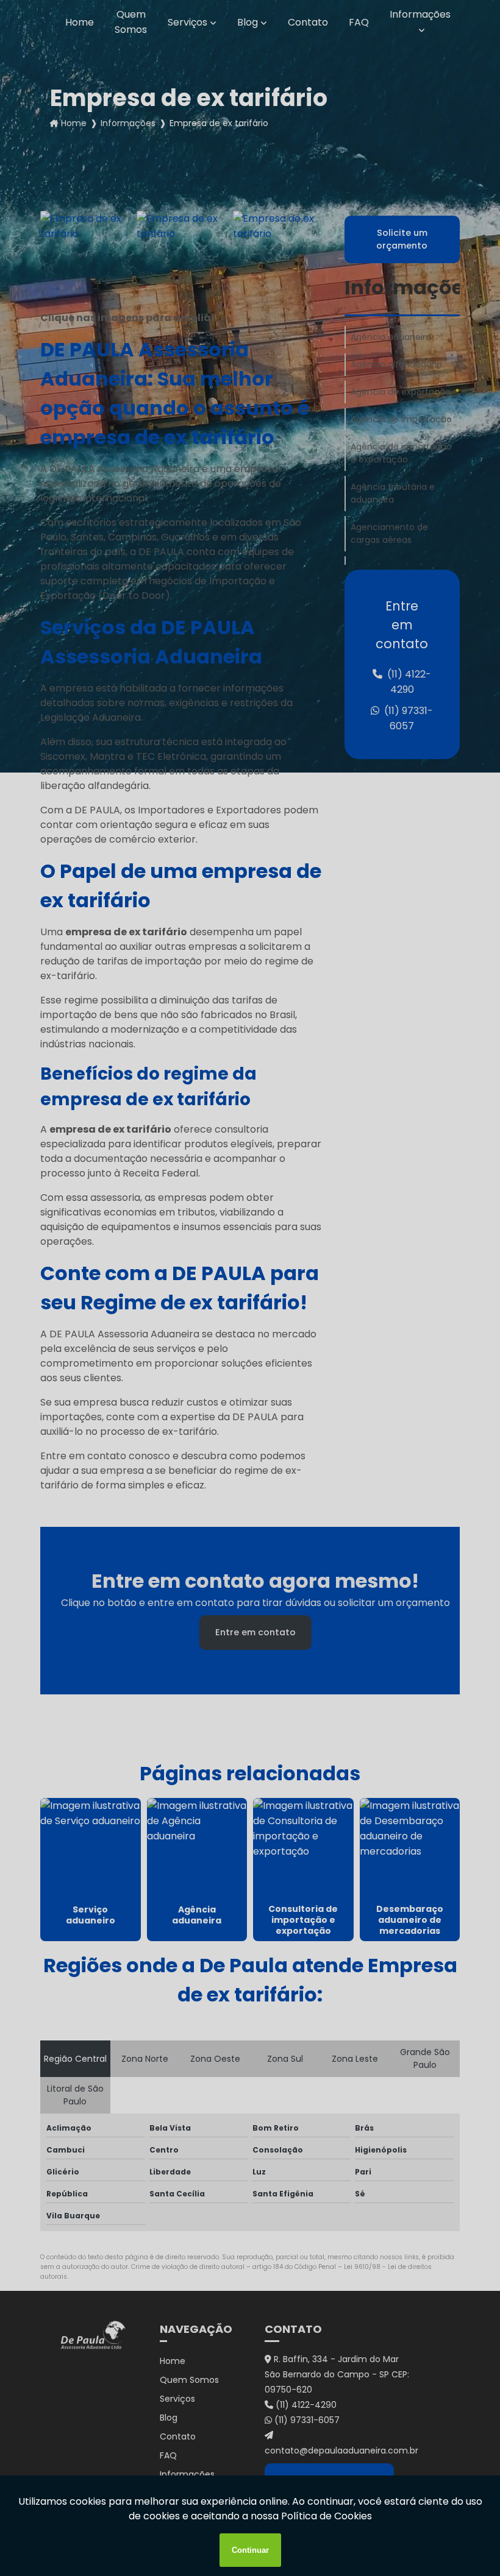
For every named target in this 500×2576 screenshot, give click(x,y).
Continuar (250, 2550)
